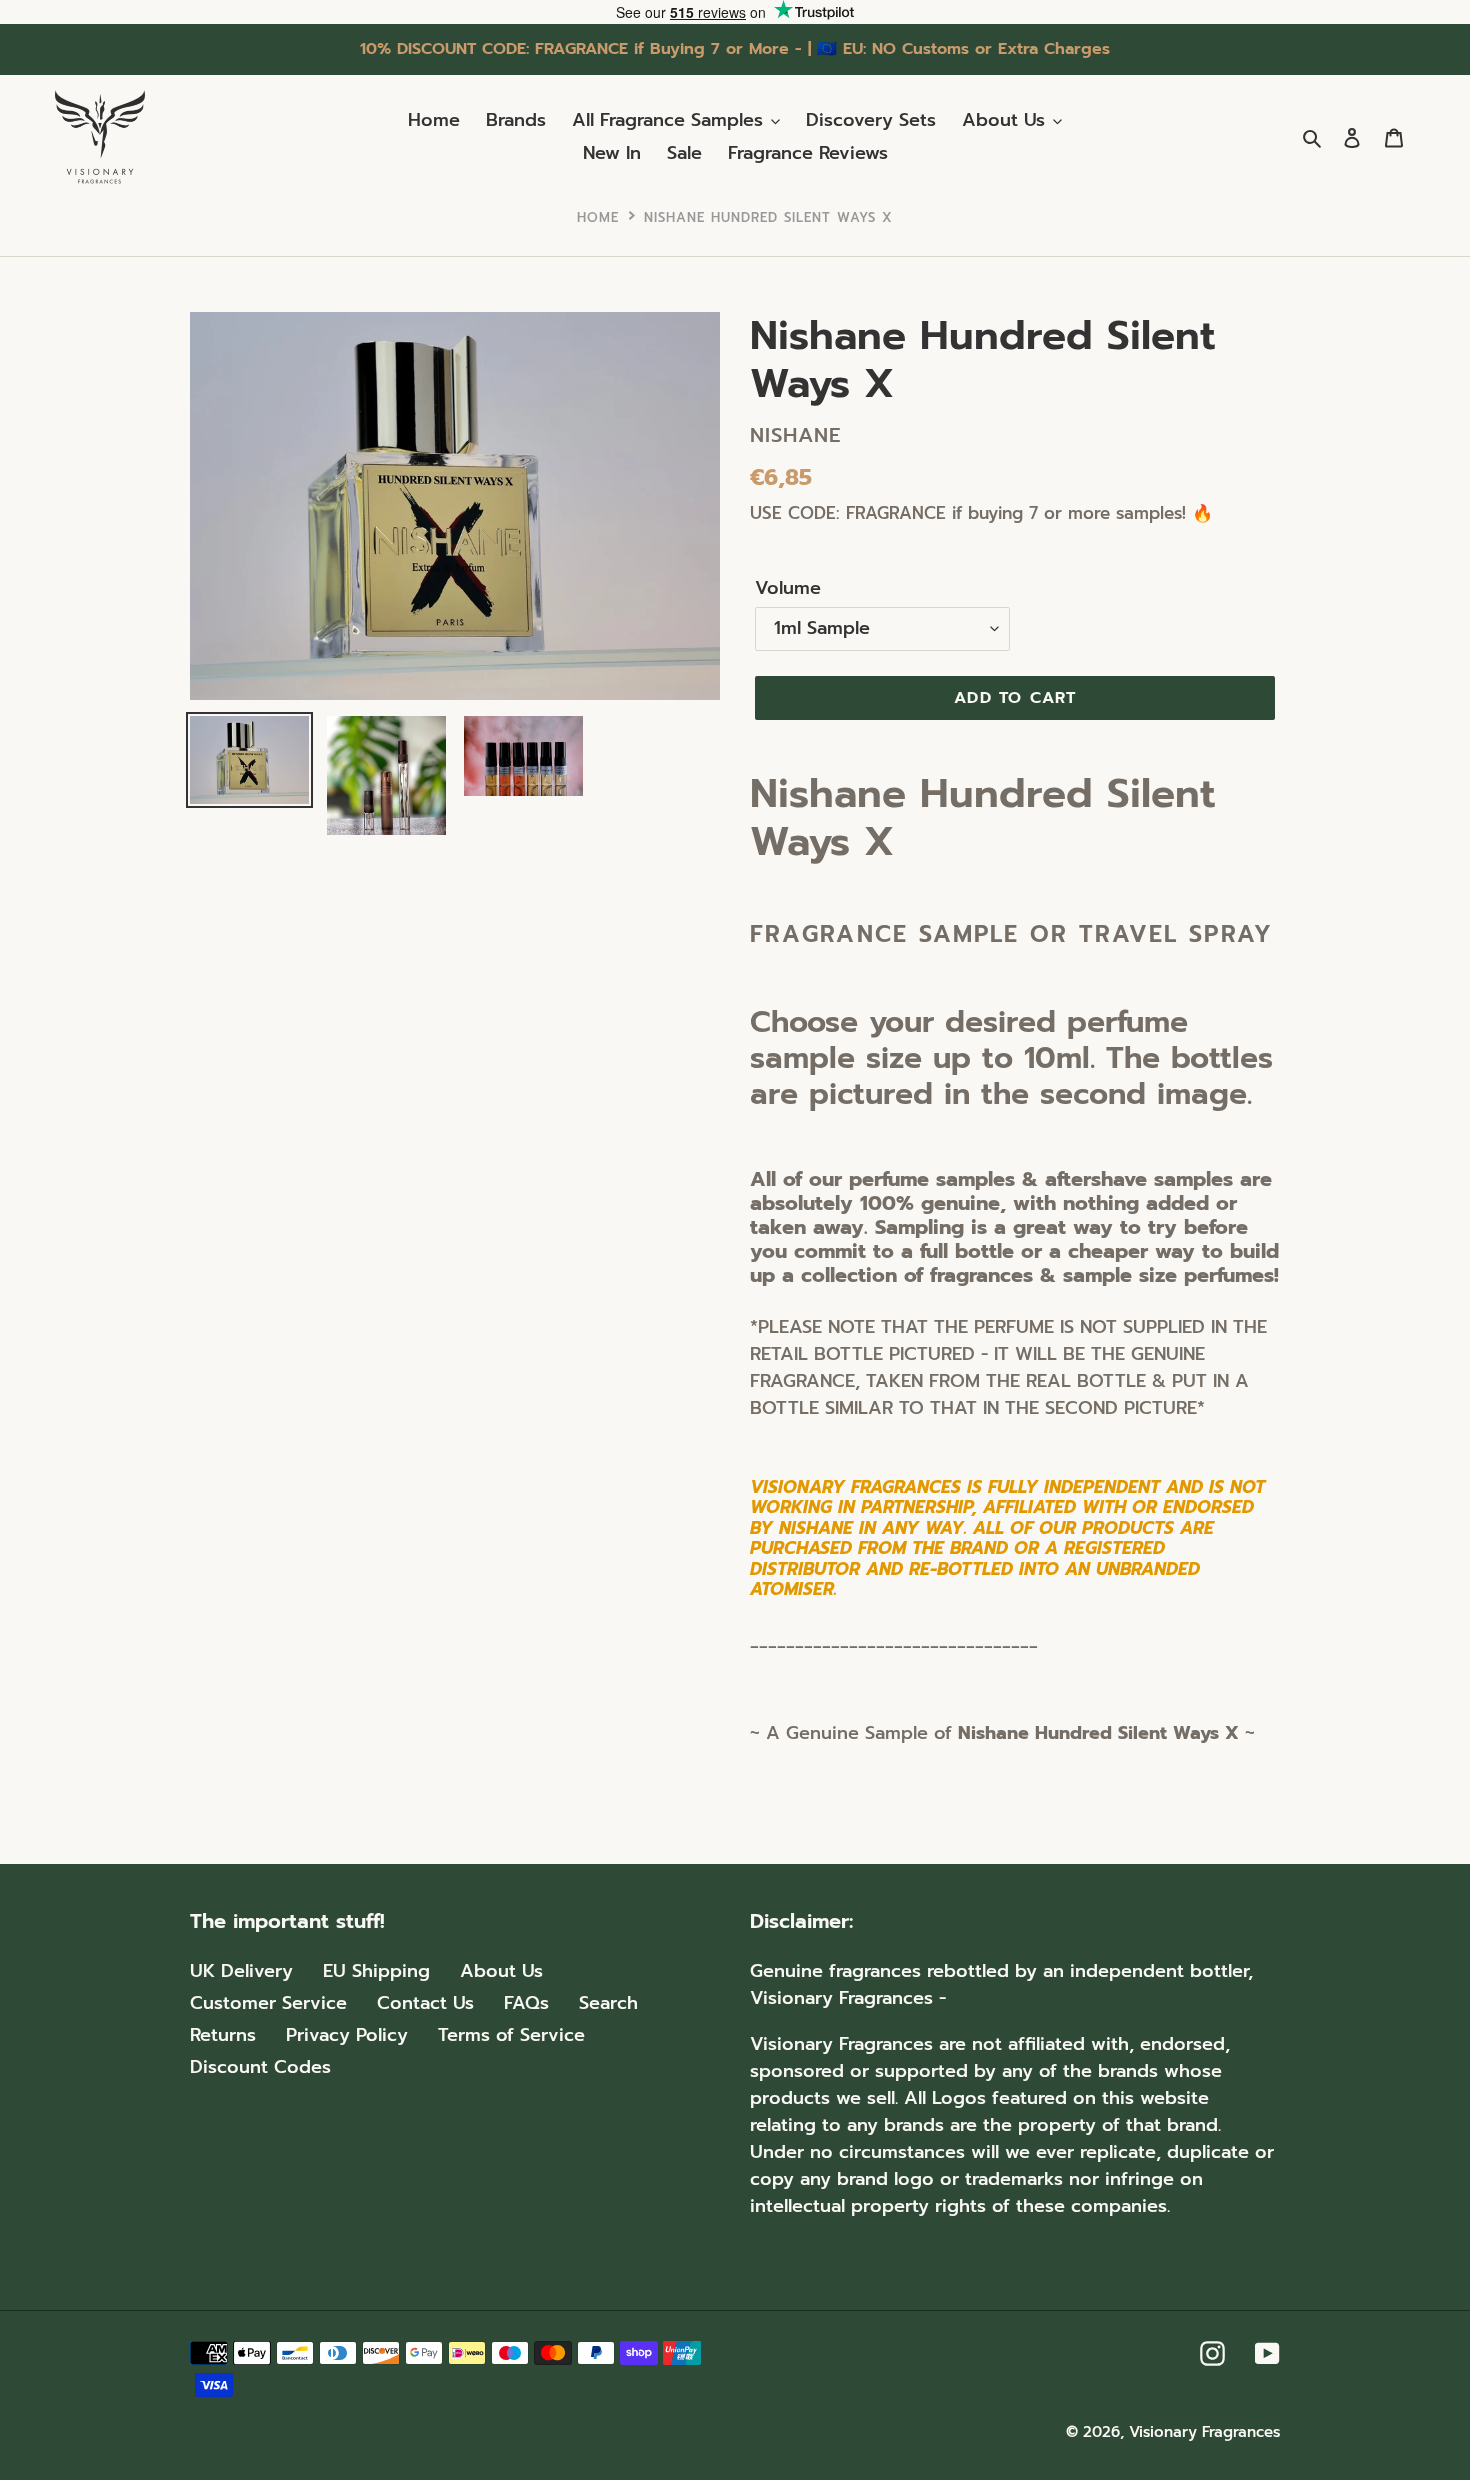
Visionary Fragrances (1204, 2432)
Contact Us (425, 2003)
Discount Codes (260, 2067)
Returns (223, 2035)
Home (598, 217)
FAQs (526, 2003)
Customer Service (268, 2003)
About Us (501, 1971)
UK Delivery (241, 1971)
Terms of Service (511, 2035)
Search (608, 2003)
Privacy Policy (347, 2035)
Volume (788, 588)
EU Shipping (376, 1971)
